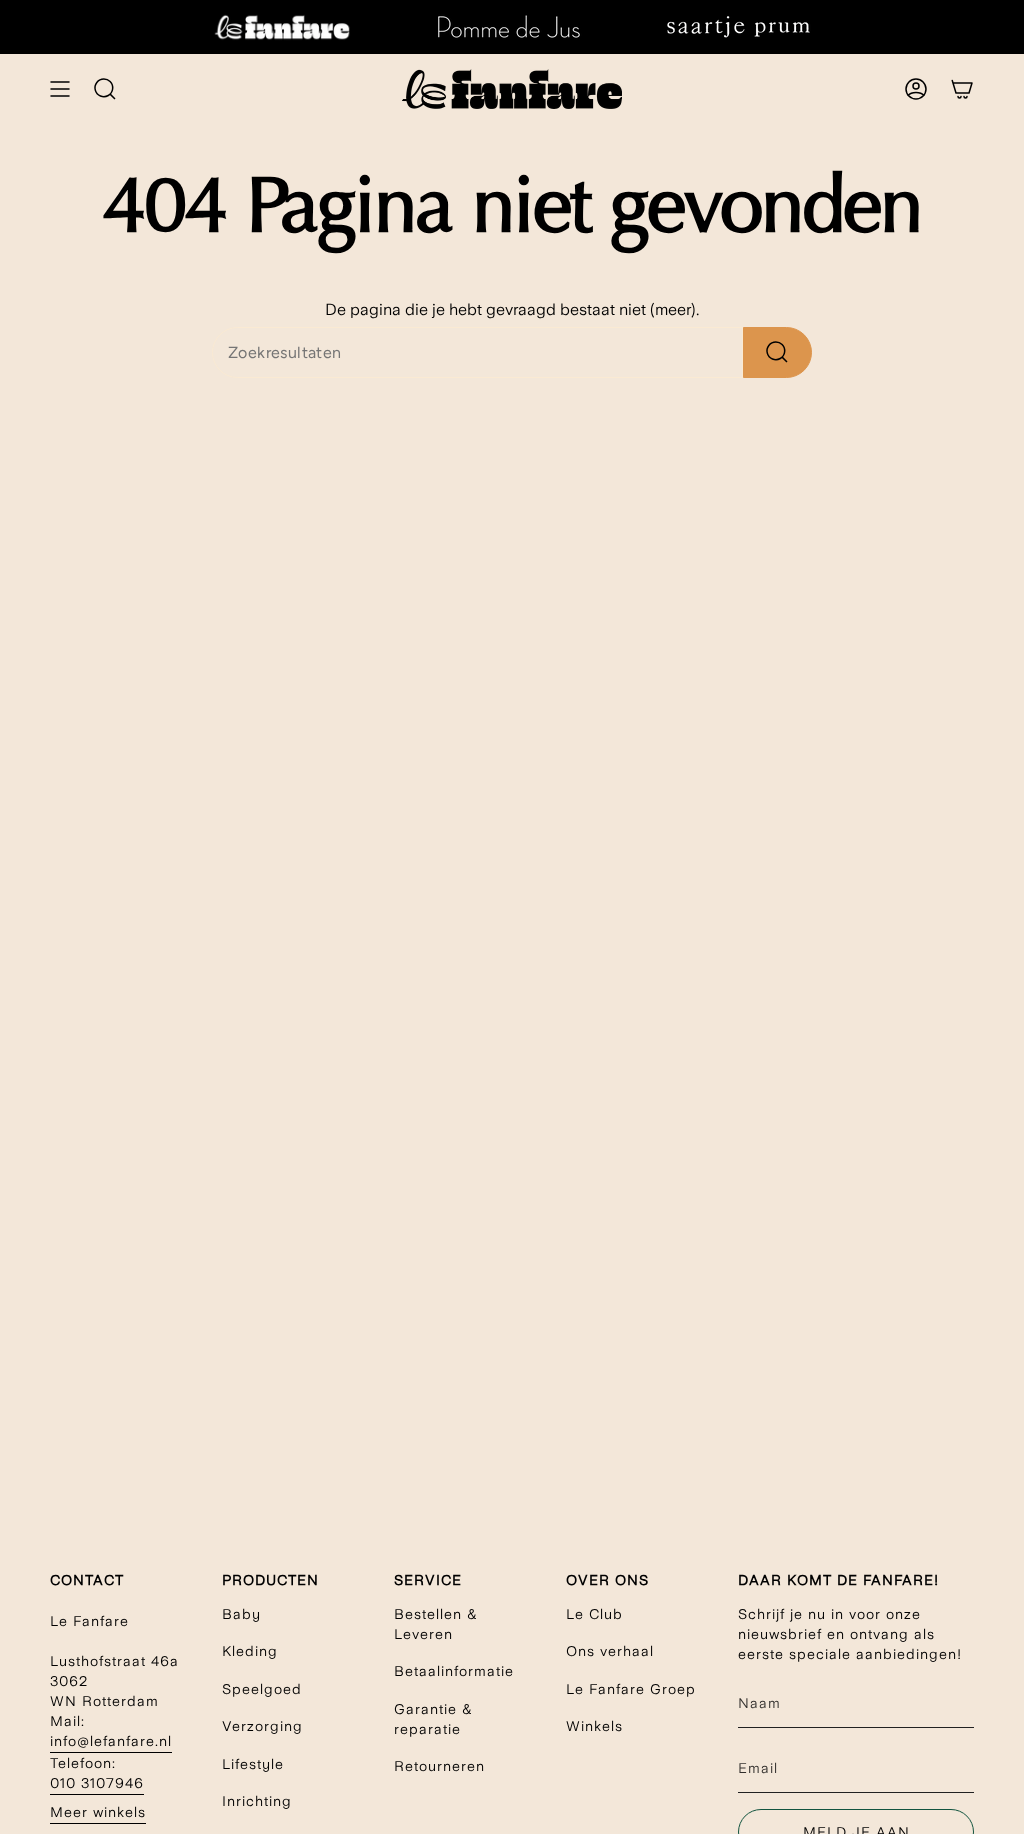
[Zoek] (777, 352)
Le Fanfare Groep (631, 1689)
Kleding (250, 1651)
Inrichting (257, 1801)
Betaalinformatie (454, 1671)
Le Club (594, 1614)
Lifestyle (253, 1764)
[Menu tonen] (60, 89)
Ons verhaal (610, 1651)
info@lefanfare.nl (111, 1741)
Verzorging (262, 1726)
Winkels (594, 1726)
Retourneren (439, 1766)
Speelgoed (262, 1689)
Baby (241, 1614)
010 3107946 (97, 1783)
